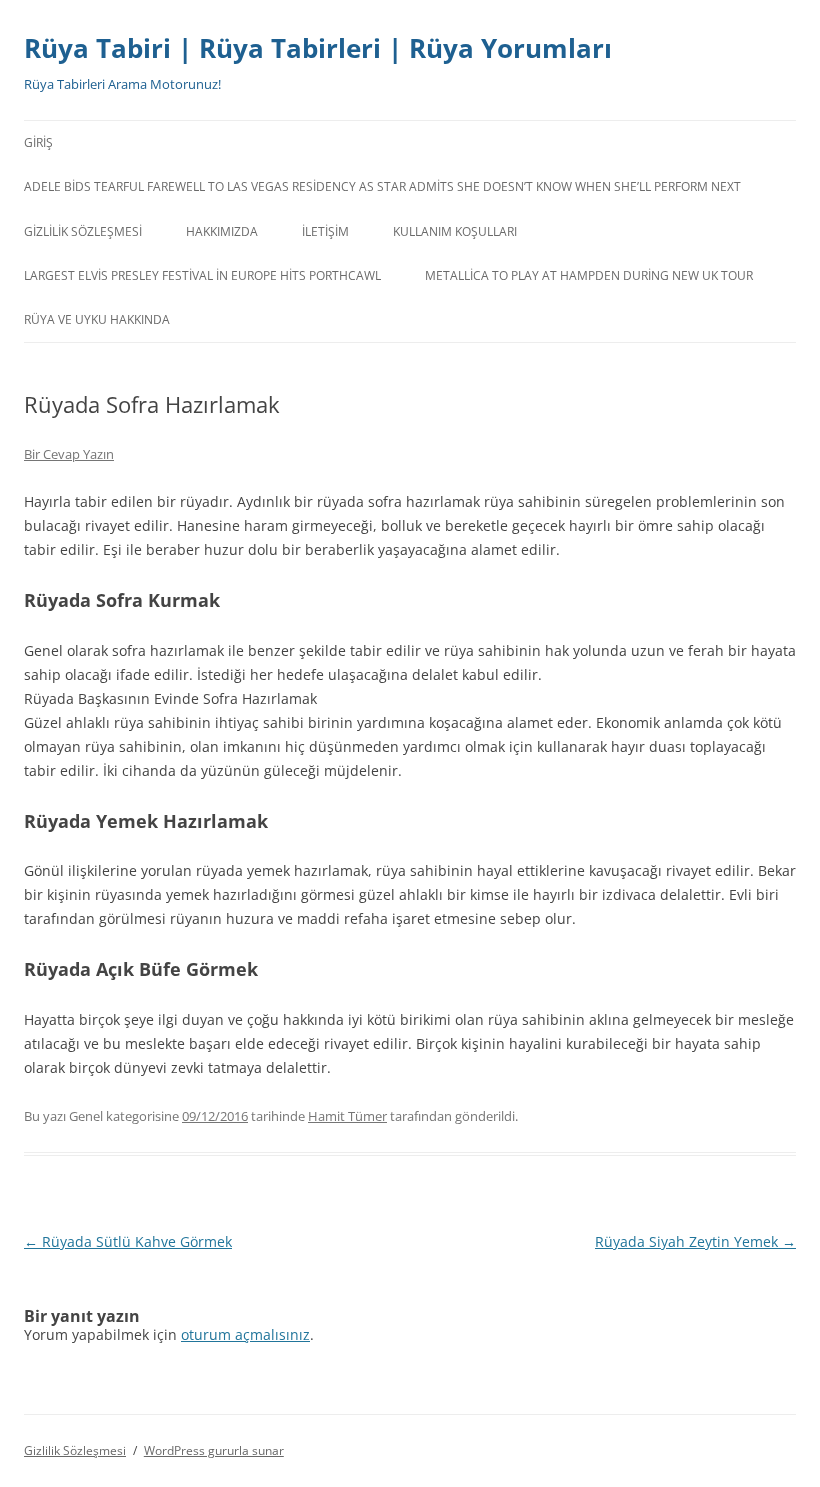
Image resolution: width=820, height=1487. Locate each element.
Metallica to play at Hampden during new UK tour (589, 275)
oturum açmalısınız (245, 1334)
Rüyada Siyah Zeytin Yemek (695, 1241)
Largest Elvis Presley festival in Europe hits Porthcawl (202, 275)
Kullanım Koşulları (455, 231)
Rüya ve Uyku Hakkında (97, 319)
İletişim (325, 231)
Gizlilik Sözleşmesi (83, 231)
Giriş (38, 142)
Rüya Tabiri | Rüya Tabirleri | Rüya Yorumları (318, 48)
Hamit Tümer (347, 1116)
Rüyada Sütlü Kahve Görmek (128, 1241)
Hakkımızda (222, 231)
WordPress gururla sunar (214, 1450)
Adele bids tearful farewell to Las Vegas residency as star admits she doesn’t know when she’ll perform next (382, 186)
